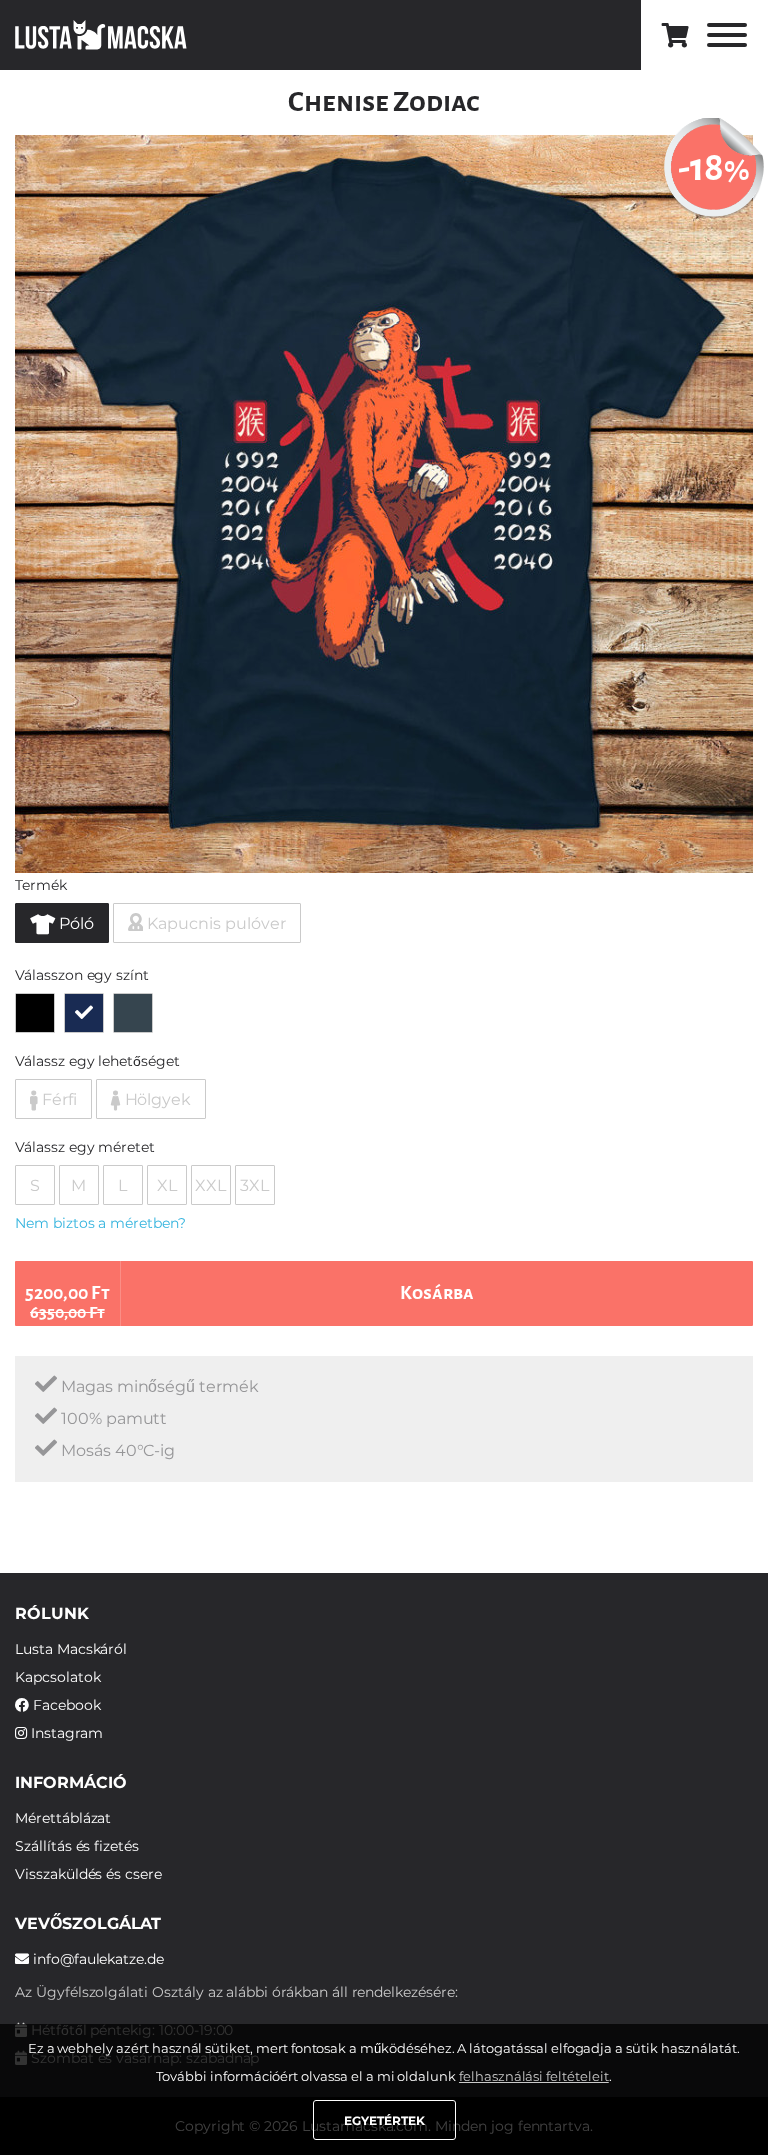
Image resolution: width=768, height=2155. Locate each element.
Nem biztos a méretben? (100, 1223)
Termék (41, 885)
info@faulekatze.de (96, 1959)
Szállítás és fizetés (77, 1846)
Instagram (65, 1733)
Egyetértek (384, 2120)
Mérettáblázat (63, 1818)
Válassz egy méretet (85, 1147)
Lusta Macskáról (71, 1649)
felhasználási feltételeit (534, 2076)
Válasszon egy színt (82, 975)
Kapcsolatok (57, 1677)
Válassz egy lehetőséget (97, 1061)
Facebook (65, 1705)
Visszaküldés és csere (88, 1874)
